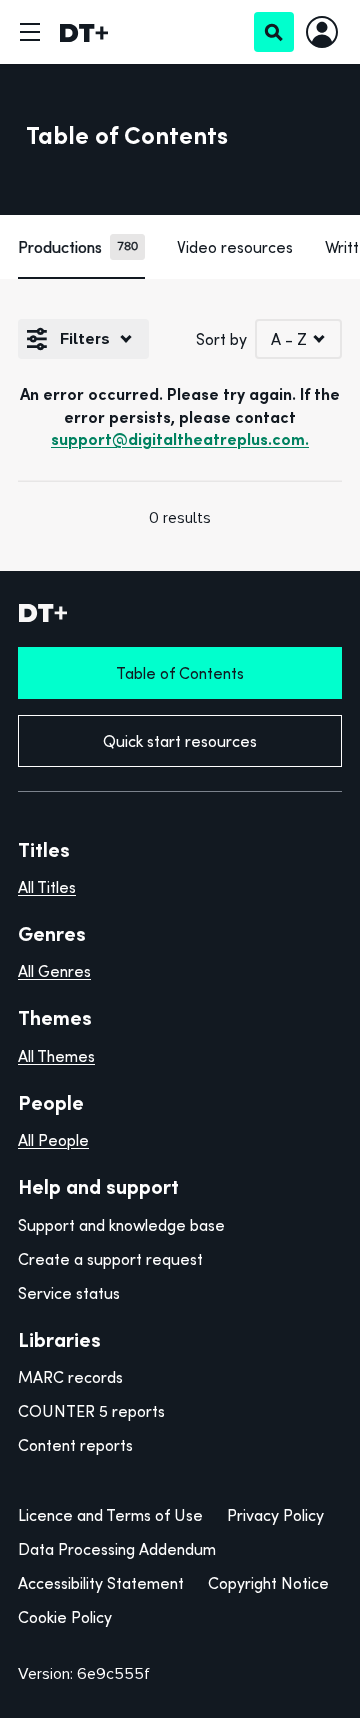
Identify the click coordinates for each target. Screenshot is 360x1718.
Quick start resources (180, 741)
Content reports (75, 1445)
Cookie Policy (65, 1617)
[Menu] (30, 32)
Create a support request (110, 1259)
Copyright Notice (268, 1583)
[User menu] (322, 32)
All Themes (56, 1056)
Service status (69, 1293)
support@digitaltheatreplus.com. (180, 439)
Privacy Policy (275, 1515)
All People (53, 1140)
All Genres (54, 971)
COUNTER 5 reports (91, 1411)
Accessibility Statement (101, 1583)
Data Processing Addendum (117, 1549)
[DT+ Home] (84, 32)
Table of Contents (180, 673)
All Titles (47, 887)
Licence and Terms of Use (110, 1515)
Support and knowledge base (121, 1225)
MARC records (70, 1377)
